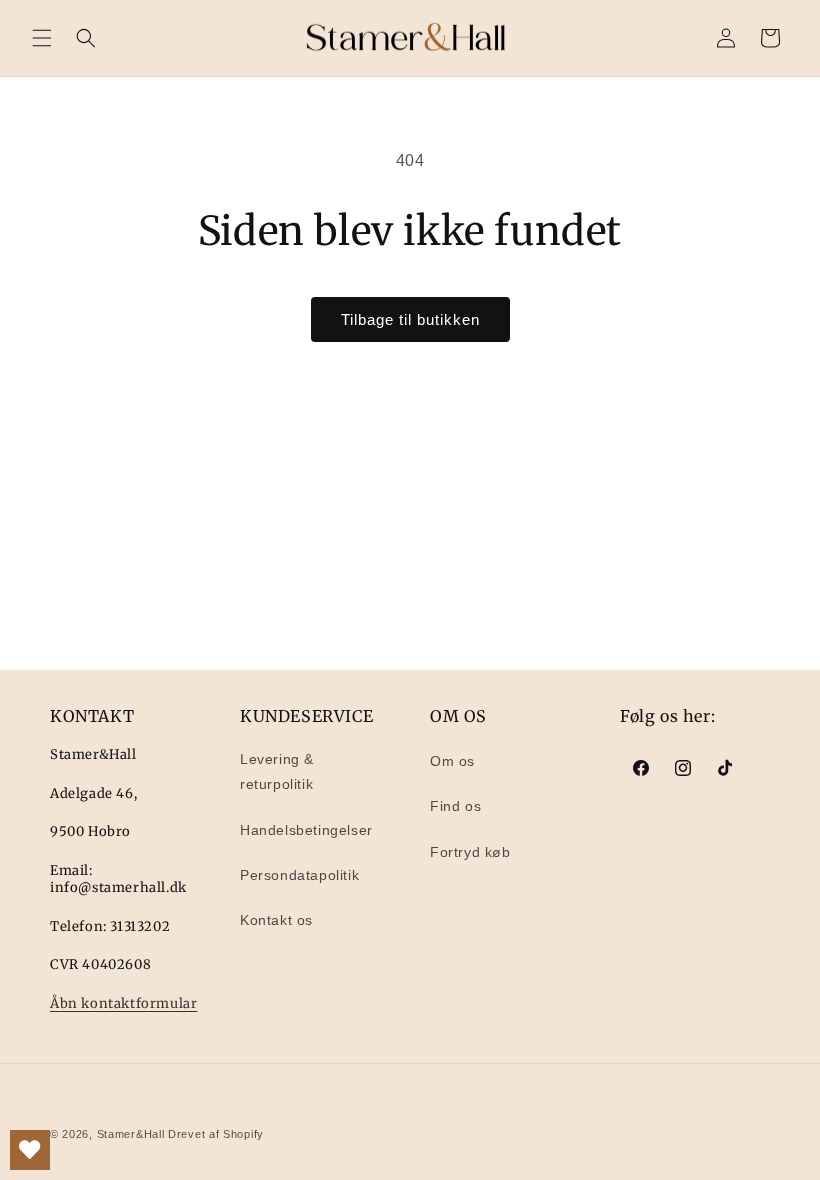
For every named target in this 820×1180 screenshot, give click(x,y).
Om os (452, 761)
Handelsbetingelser (306, 830)
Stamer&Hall (131, 1134)
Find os (455, 806)
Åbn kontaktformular (123, 1003)
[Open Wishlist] (30, 1150)
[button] (42, 38)
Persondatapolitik (299, 875)
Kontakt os (276, 920)
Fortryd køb (470, 852)
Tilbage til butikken (410, 319)
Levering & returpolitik (277, 771)
